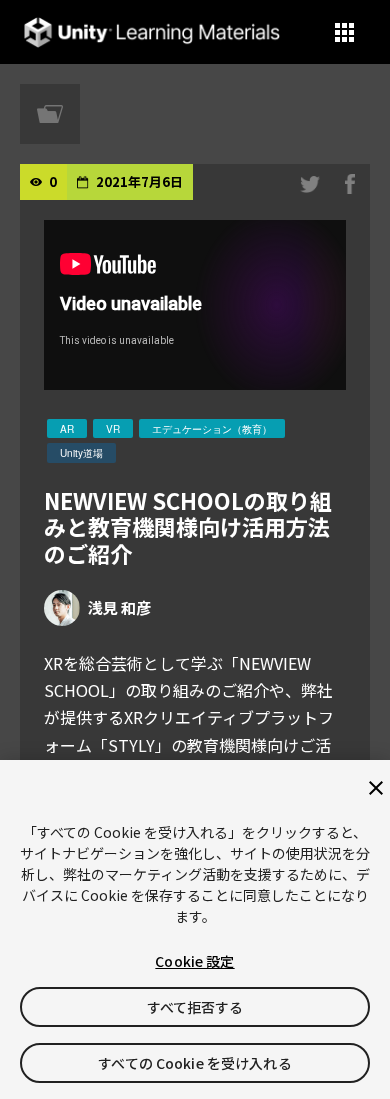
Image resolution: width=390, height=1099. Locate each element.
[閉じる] (376, 788)
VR (113, 429)
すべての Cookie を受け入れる (195, 1063)
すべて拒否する (195, 1007)
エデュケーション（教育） (212, 429)
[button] (344, 32)
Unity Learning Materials (151, 32)
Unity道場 (81, 453)
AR (67, 429)
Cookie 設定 (194, 961)
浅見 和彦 (119, 607)
